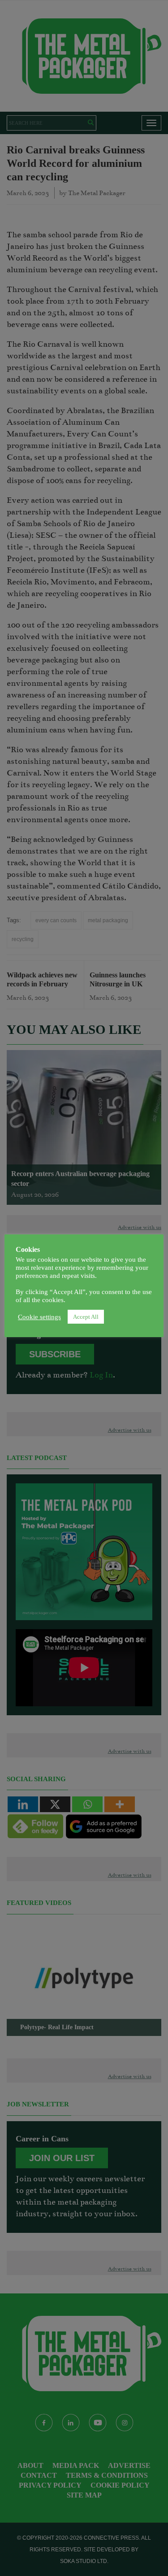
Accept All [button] (86, 1317)
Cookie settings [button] (39, 1317)
